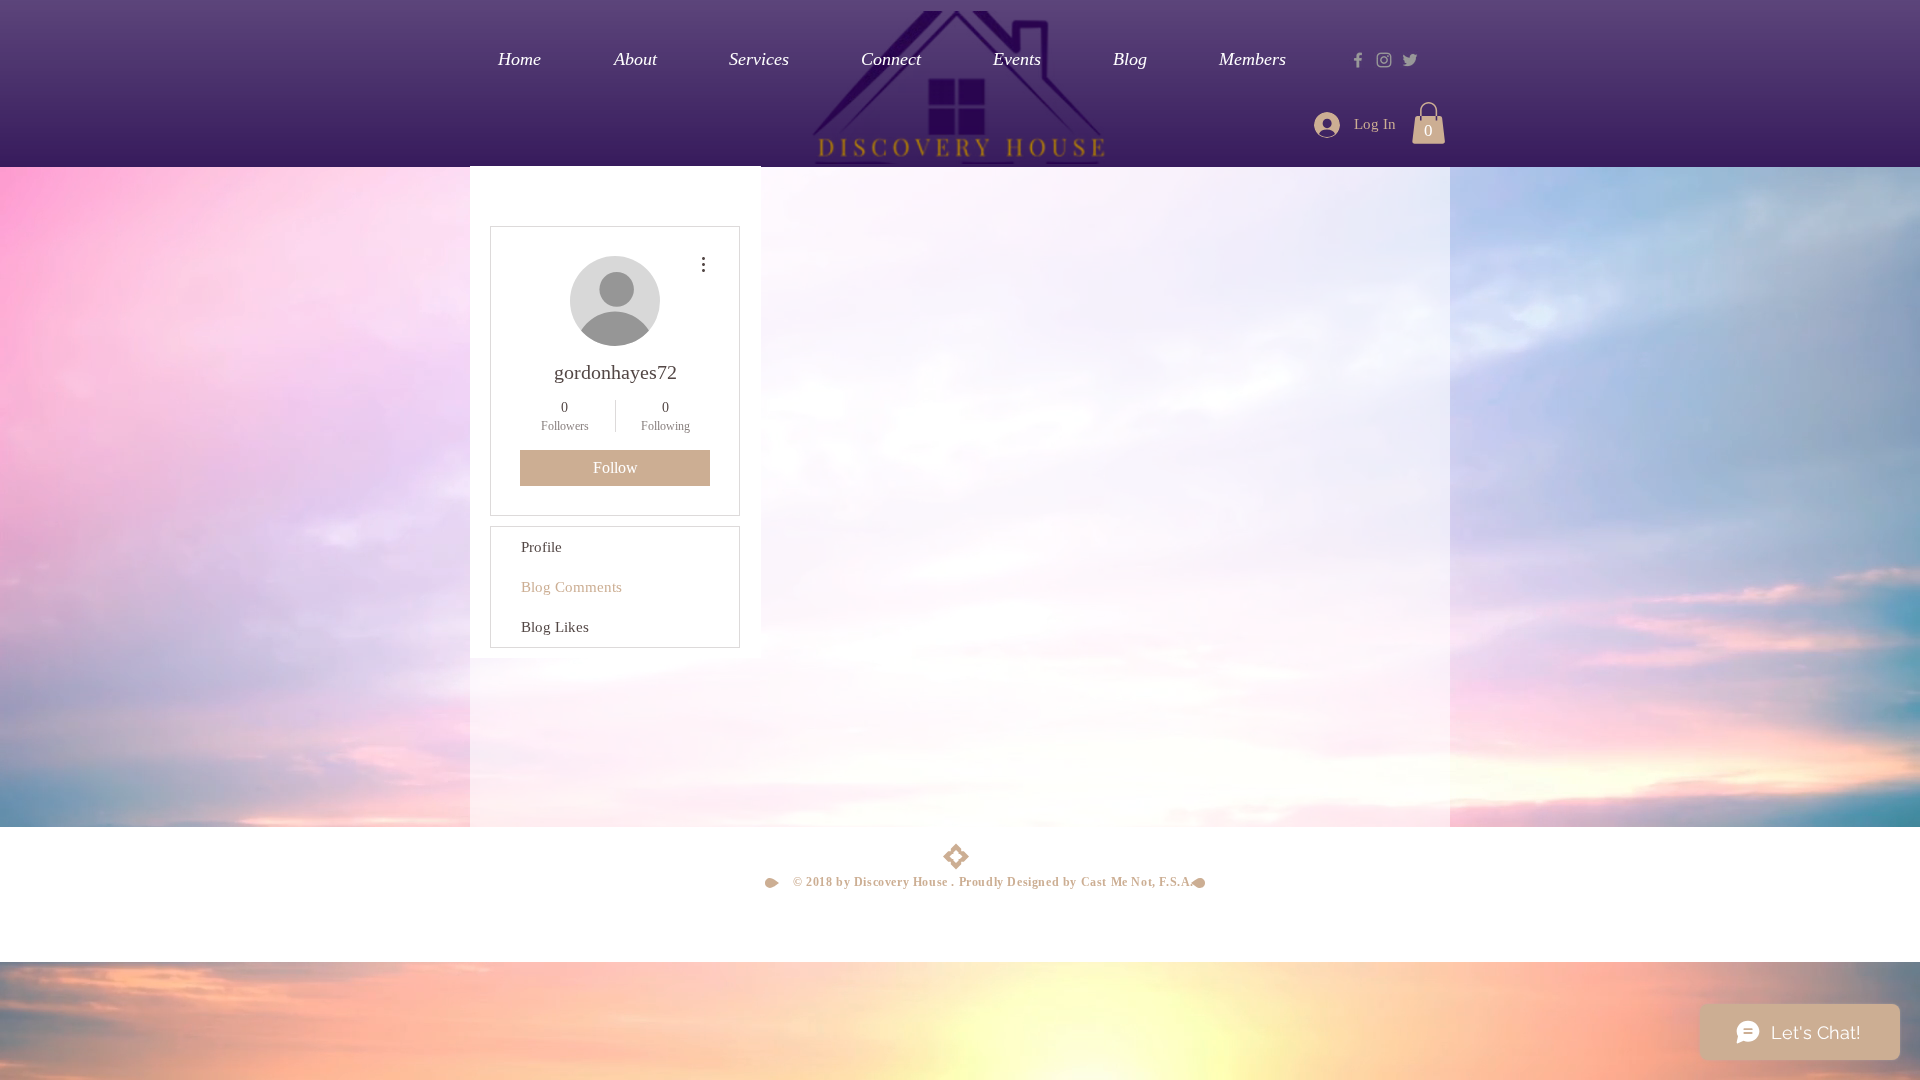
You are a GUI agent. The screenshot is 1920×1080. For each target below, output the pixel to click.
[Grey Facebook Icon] (1358, 60)
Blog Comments (571, 587)
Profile (541, 547)
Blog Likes (555, 627)
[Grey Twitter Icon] (1410, 60)
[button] (1428, 123)
